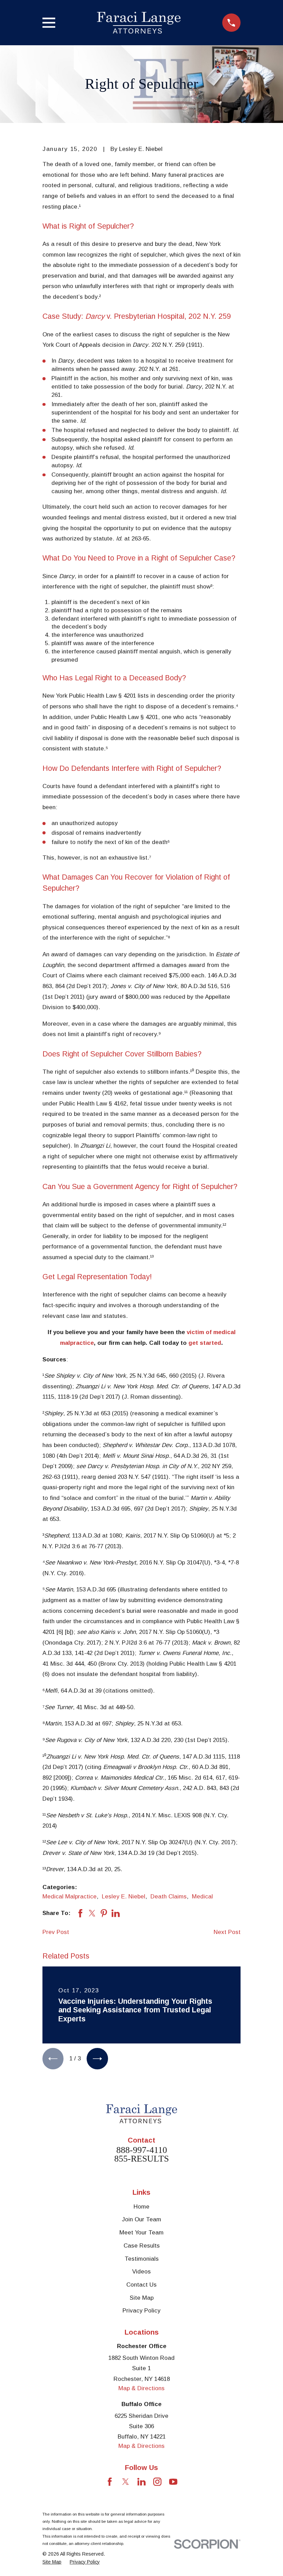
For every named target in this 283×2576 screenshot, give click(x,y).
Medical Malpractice (70, 1897)
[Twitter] (126, 2482)
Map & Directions (141, 2388)
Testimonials (142, 2259)
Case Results (142, 2246)
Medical (202, 1897)
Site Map (142, 2298)
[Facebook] (110, 2482)
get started (205, 1343)
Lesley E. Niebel (124, 1897)
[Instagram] (157, 2482)
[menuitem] (52, 2562)
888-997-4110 (142, 2150)
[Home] (139, 23)
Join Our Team (141, 2219)
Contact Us (141, 2285)
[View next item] (97, 2058)
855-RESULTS (141, 2159)
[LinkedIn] (141, 2482)
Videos (141, 2272)
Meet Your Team (141, 2233)
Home (141, 2207)
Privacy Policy (141, 2311)
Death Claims (169, 1897)
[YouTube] (173, 2482)
